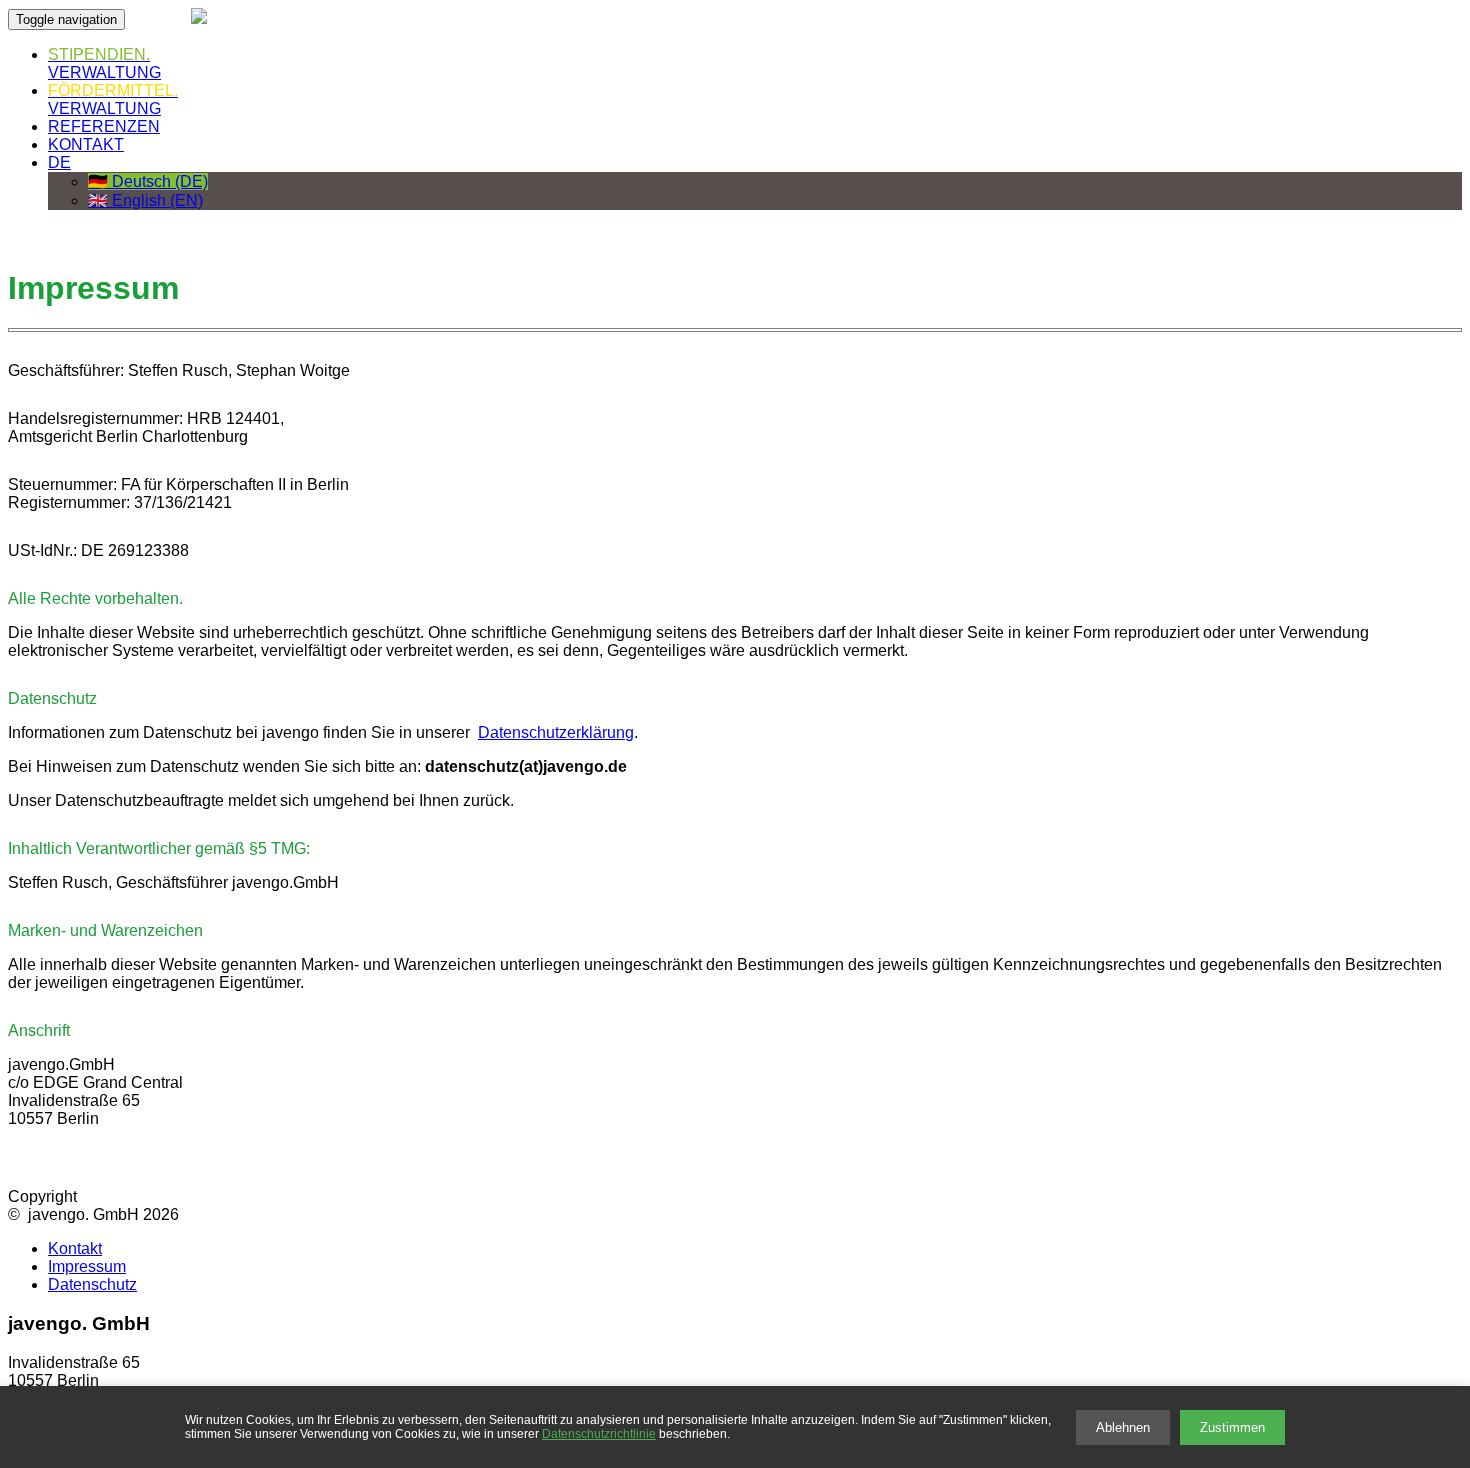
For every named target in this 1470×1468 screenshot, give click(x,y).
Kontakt (75, 1248)
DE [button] (59, 162)
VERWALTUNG (104, 63)
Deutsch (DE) (148, 181)
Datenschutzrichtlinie (599, 1434)
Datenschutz (92, 1284)
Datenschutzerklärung (556, 732)
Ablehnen (1123, 1427)
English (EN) (145, 200)
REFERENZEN (104, 126)
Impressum (87, 1266)
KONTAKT (86, 144)
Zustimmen (1232, 1427)
